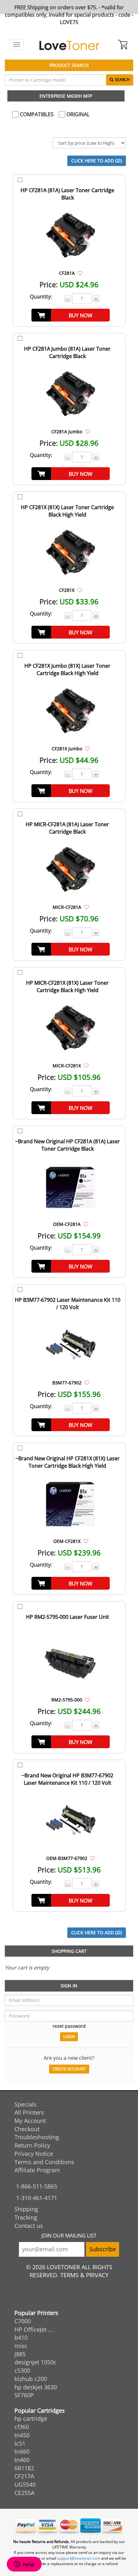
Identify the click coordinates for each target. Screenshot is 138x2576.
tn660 (22, 2451)
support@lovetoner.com (79, 2558)
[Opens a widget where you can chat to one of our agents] (24, 2565)
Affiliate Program (37, 2170)
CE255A (24, 2493)
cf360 (22, 2427)
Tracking (26, 2217)
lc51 (20, 2443)
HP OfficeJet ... (34, 2329)
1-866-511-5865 (37, 2186)
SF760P (24, 2395)
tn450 (22, 2435)
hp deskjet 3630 (36, 2387)
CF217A (24, 2476)
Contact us (29, 2226)
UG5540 (25, 2484)
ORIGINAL (77, 114)
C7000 (23, 2321)
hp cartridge (31, 2418)
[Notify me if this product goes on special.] (80, 273)
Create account (69, 2069)
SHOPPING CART (69, 1951)
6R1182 (24, 2468)
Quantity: (41, 297)
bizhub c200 (31, 2379)
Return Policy (32, 2145)
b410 (21, 2337)
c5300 (22, 2370)
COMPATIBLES (36, 114)
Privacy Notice (34, 2154)
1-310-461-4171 (37, 2198)
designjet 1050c (35, 2362)
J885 (20, 2354)
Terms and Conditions (44, 2162)
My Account (30, 2121)
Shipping (26, 2209)
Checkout (27, 2129)
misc (21, 2346)
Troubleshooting (37, 2137)
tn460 (22, 2460)
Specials (26, 2104)
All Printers (29, 2112)
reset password (69, 2026)
